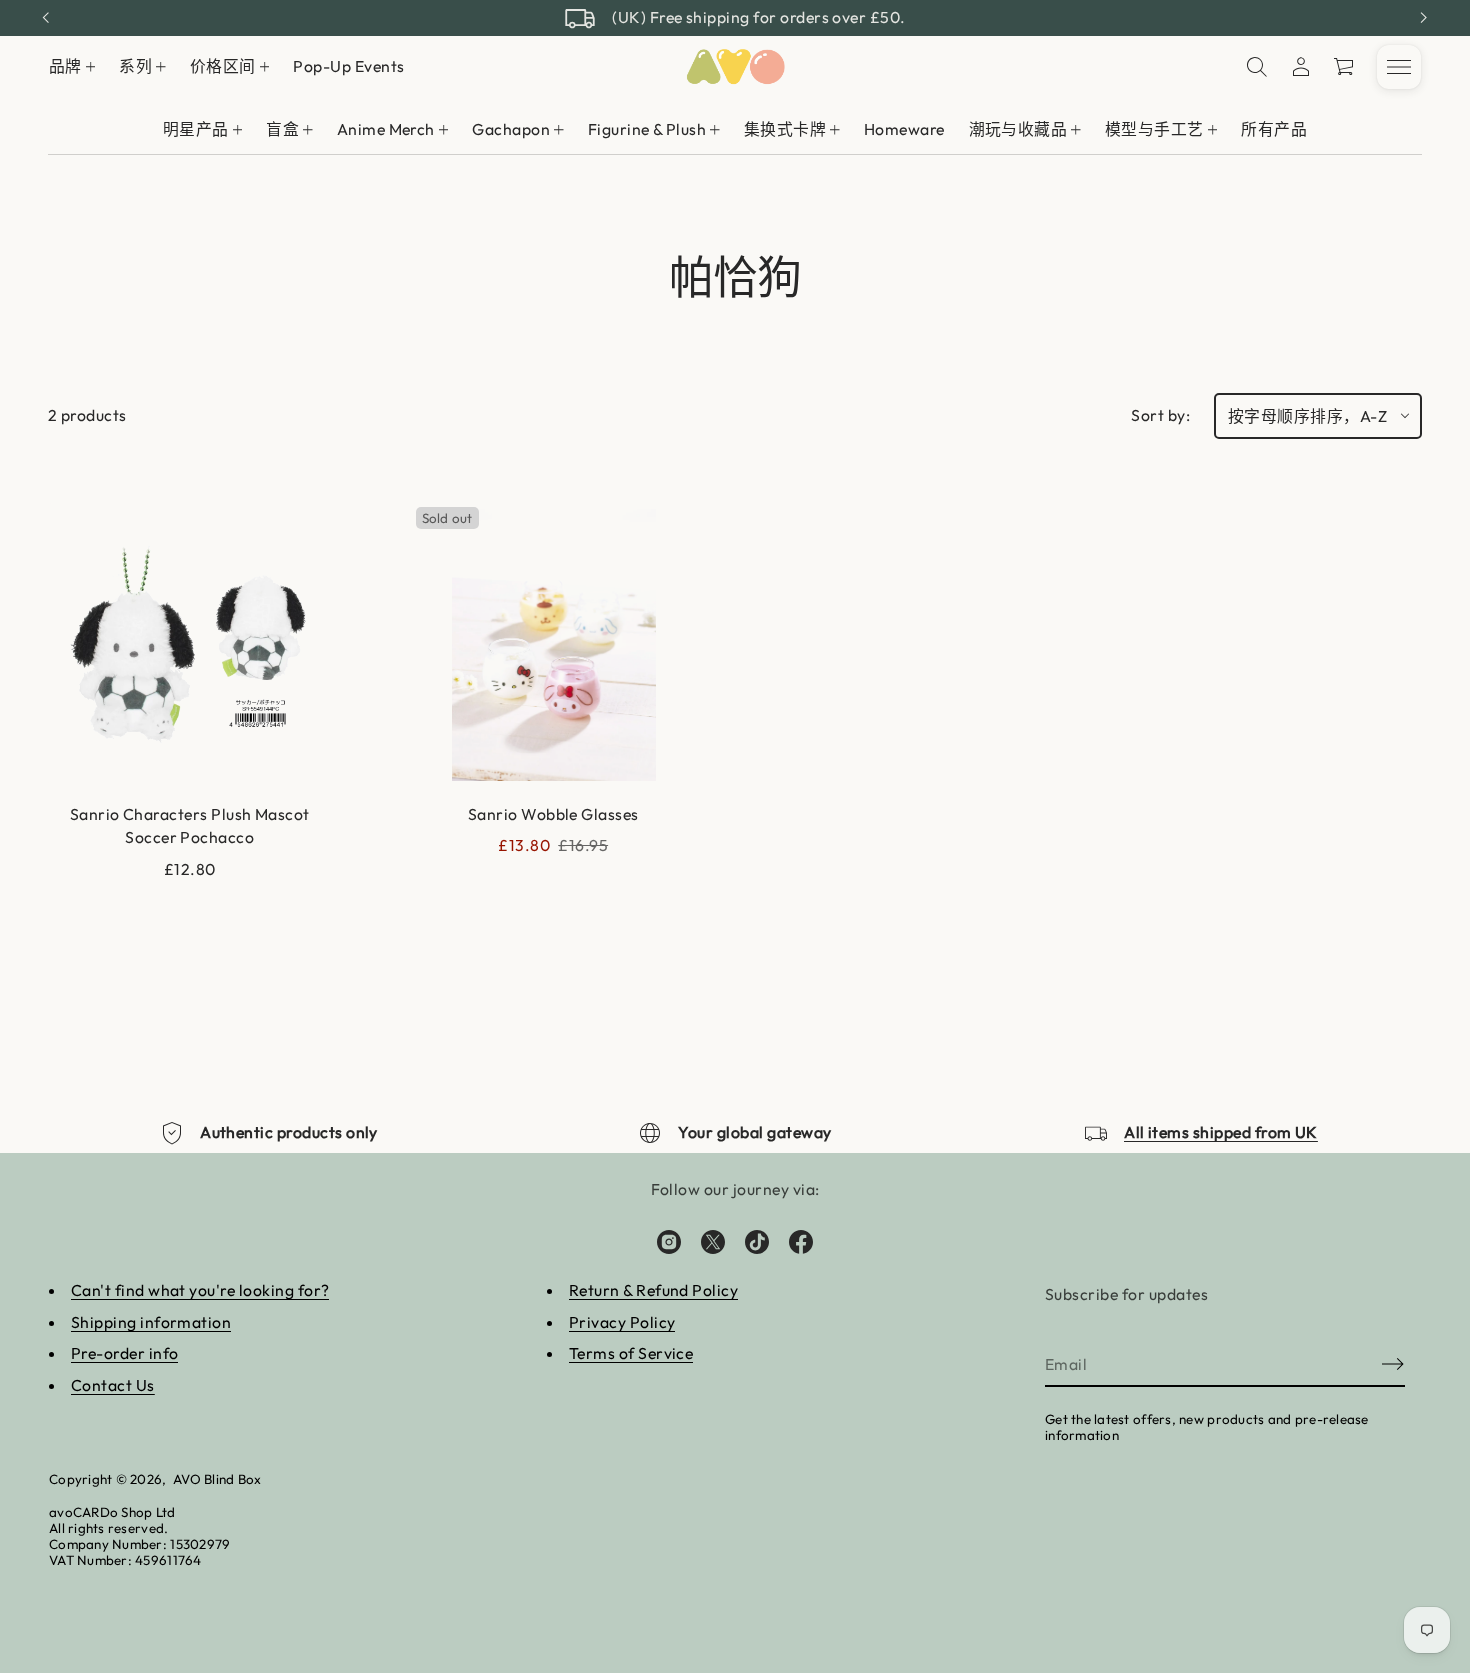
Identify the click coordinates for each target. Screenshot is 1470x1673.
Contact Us (113, 1385)
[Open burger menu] (1399, 67)
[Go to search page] (1257, 67)
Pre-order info (125, 1353)
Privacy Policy (622, 1322)
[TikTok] (757, 1242)
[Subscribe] (1393, 1364)
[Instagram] (669, 1242)
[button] (1345, 67)
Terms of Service (631, 1353)
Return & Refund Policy (653, 1290)
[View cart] (1345, 67)
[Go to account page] (1301, 67)
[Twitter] (713, 1242)
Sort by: (1160, 415)
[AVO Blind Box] (734, 67)
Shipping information (151, 1322)
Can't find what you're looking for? (200, 1290)
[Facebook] (801, 1242)
